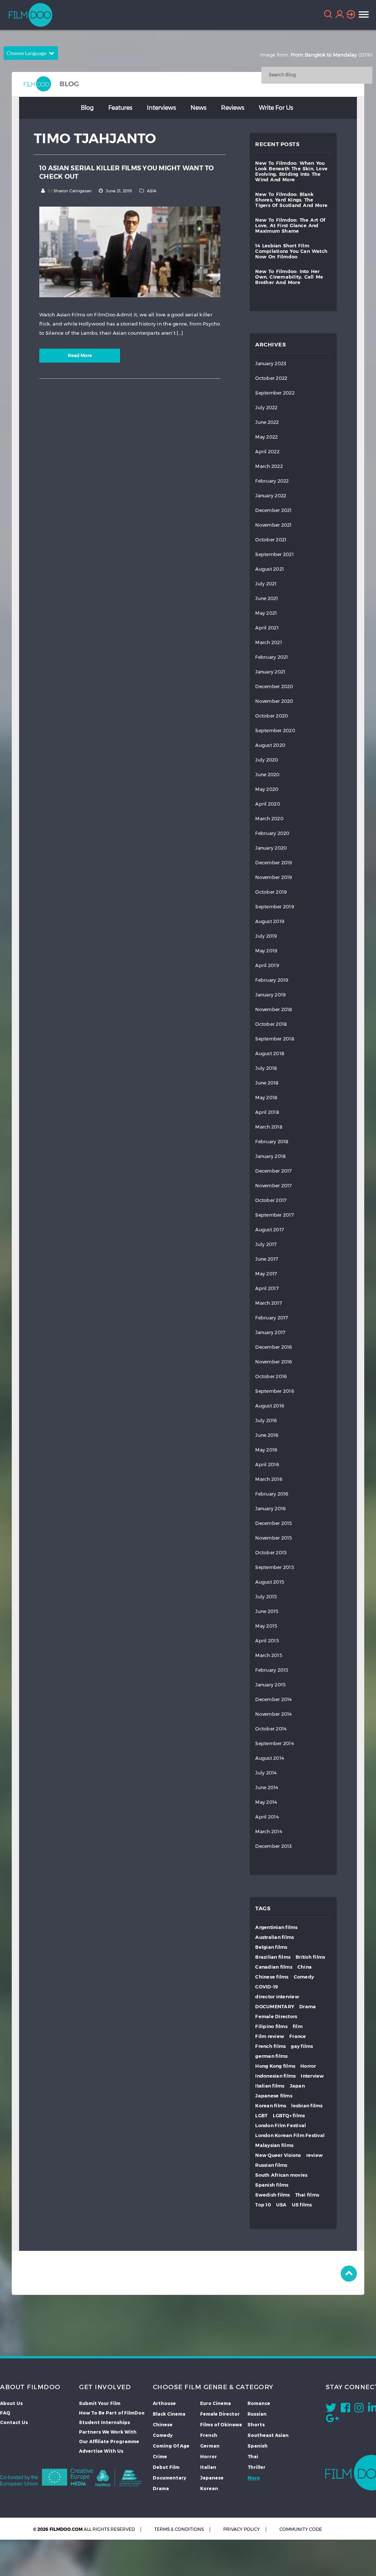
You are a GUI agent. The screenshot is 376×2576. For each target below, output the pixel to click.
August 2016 (270, 1406)
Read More (80, 355)
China (305, 1967)
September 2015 (275, 1567)
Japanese (212, 2478)
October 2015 (271, 1553)
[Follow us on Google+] (332, 2420)
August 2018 (270, 1053)
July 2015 (266, 1597)
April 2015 (267, 1641)
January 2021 (270, 672)
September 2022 (275, 393)
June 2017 (267, 1259)
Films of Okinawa (221, 2424)
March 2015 (269, 1655)
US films (302, 2205)
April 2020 (268, 804)
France (298, 2036)
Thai (253, 2456)
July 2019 (266, 936)
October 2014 (271, 1729)
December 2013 (273, 1846)
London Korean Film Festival (290, 2135)
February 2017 (272, 1318)
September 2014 (274, 1743)
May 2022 (266, 437)
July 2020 (267, 760)
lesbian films (307, 2106)
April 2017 (267, 1288)
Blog (87, 107)
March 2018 (269, 1127)
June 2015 (267, 1611)
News (198, 107)
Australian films (274, 1937)
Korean (209, 2488)
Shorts (256, 2424)
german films (271, 2056)
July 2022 (266, 408)
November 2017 (273, 1186)
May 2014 (266, 1802)
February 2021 (272, 657)
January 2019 (270, 995)
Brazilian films (273, 1957)
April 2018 (267, 1112)
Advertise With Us (101, 2451)
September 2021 (274, 554)
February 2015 (272, 1670)
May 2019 (266, 951)
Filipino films (271, 2026)
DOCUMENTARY (275, 2007)
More (254, 2478)
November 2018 (274, 1009)
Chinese (163, 2424)
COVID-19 (267, 1987)
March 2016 (269, 1479)
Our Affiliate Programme (109, 2441)
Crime (160, 2456)
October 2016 (271, 1376)
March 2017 (269, 1303)
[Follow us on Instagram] (359, 2409)
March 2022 (269, 466)
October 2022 (271, 378)
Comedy (304, 1977)
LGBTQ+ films (289, 2116)
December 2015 (274, 1523)
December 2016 (274, 1347)
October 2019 (271, 892)
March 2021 (269, 642)
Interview (312, 2076)
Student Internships (104, 2422)
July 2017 (266, 1244)
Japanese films (274, 2096)
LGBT (261, 2116)
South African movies (281, 2175)
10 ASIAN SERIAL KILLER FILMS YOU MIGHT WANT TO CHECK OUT (127, 172)
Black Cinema (169, 2414)
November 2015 (274, 1538)
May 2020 (267, 789)
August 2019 (270, 921)
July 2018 (266, 1068)
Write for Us (276, 107)
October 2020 (272, 716)
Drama (308, 2007)
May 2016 (266, 1450)
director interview (277, 1997)
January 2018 (270, 1156)
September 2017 (274, 1215)
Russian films (271, 2165)
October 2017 (271, 1200)
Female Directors (276, 2017)
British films (310, 1957)
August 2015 (270, 1582)
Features (120, 107)
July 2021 (266, 584)
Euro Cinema (216, 2403)
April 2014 (267, 1817)
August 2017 (270, 1230)
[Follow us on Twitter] (331, 2409)
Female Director (220, 2414)
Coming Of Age (171, 2446)
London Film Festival (281, 2126)
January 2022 (271, 496)
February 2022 (272, 481)
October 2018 (271, 1024)
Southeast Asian (268, 2435)
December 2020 (274, 686)
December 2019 (274, 863)
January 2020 (271, 848)
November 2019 (274, 877)
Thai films (307, 2195)
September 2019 (275, 907)
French (209, 2435)
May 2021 (266, 613)
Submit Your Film (100, 2403)
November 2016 (274, 1362)
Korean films (271, 2106)
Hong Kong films (275, 2066)
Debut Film (166, 2467)
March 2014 (269, 1832)
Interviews (161, 107)
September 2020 (275, 731)
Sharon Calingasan (73, 191)
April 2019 (267, 965)
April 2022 (267, 452)
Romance (259, 2403)
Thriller (256, 2467)
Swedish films (272, 2195)
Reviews (233, 107)
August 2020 (270, 745)
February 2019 (272, 980)
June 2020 (267, 775)
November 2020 (274, 701)
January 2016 (270, 1509)
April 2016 (267, 1465)
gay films (302, 2046)
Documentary (169, 2478)
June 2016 (267, 1435)
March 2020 (269, 819)
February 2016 (272, 1494)
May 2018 (266, 1098)
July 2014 (266, 1773)
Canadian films (274, 1967)
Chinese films (272, 1977)
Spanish (258, 2446)
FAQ (5, 2413)
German (210, 2446)
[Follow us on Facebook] (345, 2409)
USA (281, 2205)
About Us (11, 2403)
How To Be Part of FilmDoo (112, 2413)
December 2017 (273, 1171)
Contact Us (14, 2422)
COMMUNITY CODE (301, 2529)
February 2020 (272, 833)
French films (270, 2046)
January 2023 (271, 364)
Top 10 (263, 2205)
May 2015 (266, 1626)
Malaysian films (274, 2145)
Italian (208, 2467)
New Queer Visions (278, 2155)
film (298, 2026)
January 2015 (270, 1685)
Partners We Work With (108, 2432)
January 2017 (270, 1332)
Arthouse (164, 2403)
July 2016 (266, 1420)
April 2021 (267, 628)
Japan (297, 2086)
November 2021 (273, 525)
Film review (270, 2036)
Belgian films (271, 1947)
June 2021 (267, 598)
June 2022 (267, 422)
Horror (308, 2066)
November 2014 (273, 1714)
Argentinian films (276, 1927)
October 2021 (271, 540)
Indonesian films (275, 2076)
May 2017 (266, 1274)
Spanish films (272, 2185)
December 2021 (273, 510)
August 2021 (270, 569)
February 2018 (272, 1142)
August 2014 (270, 1758)
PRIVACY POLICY (242, 2529)
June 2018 (267, 1083)
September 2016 (275, 1391)
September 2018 (275, 1039)
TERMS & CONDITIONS (179, 2529)
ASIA (152, 191)
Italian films (270, 2086)
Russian (257, 2414)
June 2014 (267, 1787)
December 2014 (273, 1699)
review (315, 2155)
